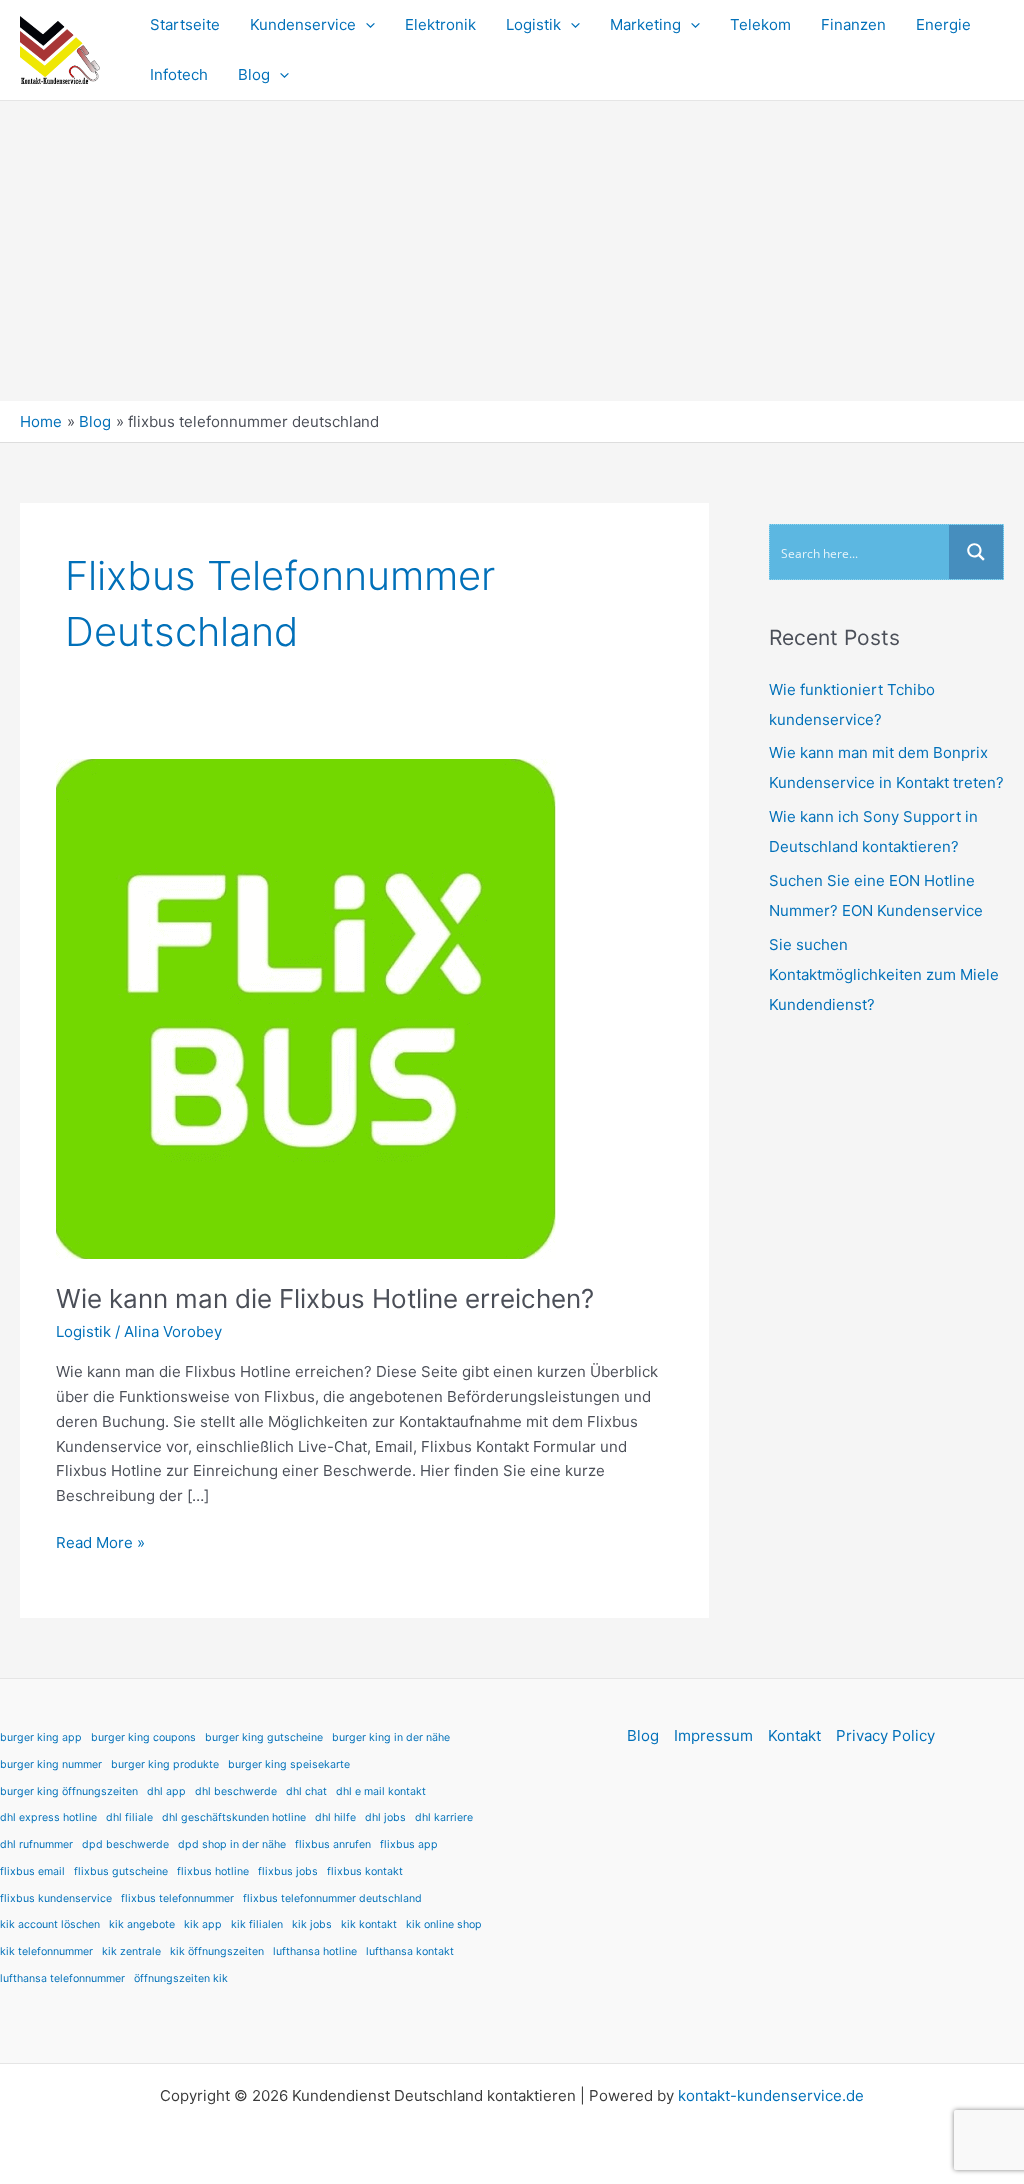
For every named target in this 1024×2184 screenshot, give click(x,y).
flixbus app (409, 1844)
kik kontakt (369, 1924)
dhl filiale (129, 1817)
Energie (943, 24)
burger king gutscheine (264, 1737)
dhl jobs (385, 1817)
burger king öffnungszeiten (69, 1791)
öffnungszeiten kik (181, 1978)
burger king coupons (143, 1737)
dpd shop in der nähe (232, 1844)
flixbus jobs (288, 1871)
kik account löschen (50, 1924)
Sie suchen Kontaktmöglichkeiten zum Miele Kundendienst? (884, 974)
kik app (203, 1924)
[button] (365, 25)
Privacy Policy (885, 1735)
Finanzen (853, 24)
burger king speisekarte (289, 1764)
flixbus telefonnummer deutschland (332, 1898)
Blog (254, 74)
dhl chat (306, 1791)
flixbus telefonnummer (177, 1898)
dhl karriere (444, 1817)
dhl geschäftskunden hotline (234, 1817)
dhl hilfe (335, 1817)
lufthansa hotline (315, 1951)
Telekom (760, 24)
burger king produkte (165, 1764)
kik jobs (312, 1924)
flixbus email (32, 1871)
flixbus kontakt (365, 1871)
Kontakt (794, 1735)
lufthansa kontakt (410, 1951)
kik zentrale (131, 1951)
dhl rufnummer (36, 1844)
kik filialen (257, 1924)
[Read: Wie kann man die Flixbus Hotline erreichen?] (306, 1007)
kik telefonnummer (46, 1951)
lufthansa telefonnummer (62, 1978)
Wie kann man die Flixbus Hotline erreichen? (325, 1298)
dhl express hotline (48, 1817)
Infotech (179, 74)
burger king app (41, 1737)
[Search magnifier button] (976, 552)
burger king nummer (51, 1764)
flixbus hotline (213, 1871)
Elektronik (440, 24)
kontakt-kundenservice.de (771, 2095)
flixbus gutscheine (121, 1871)
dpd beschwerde (125, 1844)
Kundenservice (303, 24)
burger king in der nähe (391, 1737)
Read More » (100, 1541)
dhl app (166, 1791)
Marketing (645, 24)
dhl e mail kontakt (381, 1791)
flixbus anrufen (333, 1844)
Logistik (533, 24)
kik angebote (142, 1924)
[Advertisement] (512, 251)
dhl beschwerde (236, 1791)
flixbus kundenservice (56, 1898)
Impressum (713, 1735)
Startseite (185, 24)
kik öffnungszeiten (217, 1951)
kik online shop (444, 1924)
